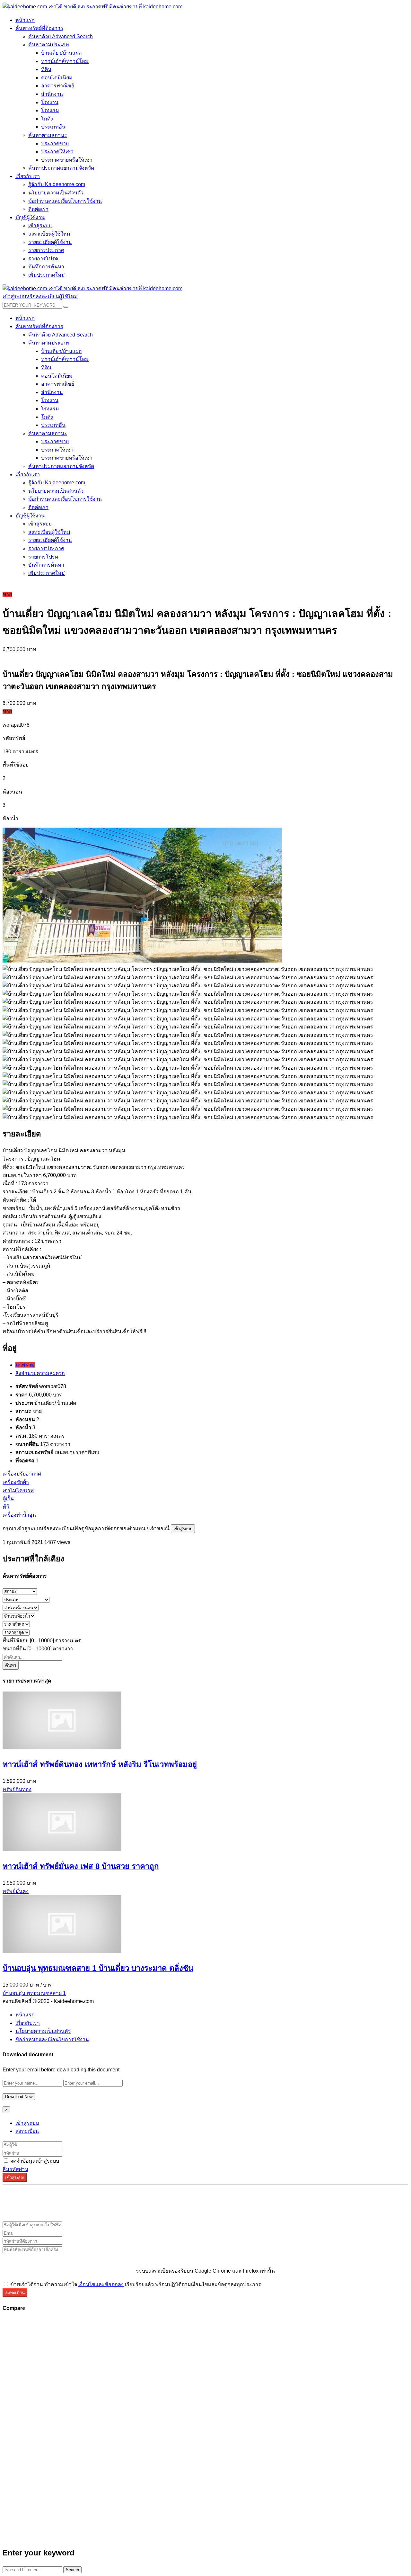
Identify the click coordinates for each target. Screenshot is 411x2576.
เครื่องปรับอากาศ (22, 1474)
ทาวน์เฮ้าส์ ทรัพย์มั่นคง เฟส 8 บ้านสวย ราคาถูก (81, 1866)
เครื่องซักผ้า (16, 1482)
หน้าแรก (25, 2015)
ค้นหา (11, 1665)
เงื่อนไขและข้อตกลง (101, 2284)
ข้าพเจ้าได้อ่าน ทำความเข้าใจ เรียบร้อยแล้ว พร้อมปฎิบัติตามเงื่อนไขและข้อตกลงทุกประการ (135, 2284)
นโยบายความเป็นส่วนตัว (43, 2031)
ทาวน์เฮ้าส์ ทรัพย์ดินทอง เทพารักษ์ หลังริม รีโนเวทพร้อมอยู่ (100, 1764)
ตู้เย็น (8, 1499)
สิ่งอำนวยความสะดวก (40, 1373)
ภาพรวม (25, 1365)
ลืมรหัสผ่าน (15, 2169)
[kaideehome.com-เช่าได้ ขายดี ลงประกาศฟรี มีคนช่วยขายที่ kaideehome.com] (92, 7)
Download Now (19, 2097)
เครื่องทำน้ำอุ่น (19, 1515)
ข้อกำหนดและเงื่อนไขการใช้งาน (52, 2039)
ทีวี (6, 1507)
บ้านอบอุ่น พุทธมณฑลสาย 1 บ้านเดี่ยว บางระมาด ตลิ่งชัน (98, 1968)
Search (72, 2570)
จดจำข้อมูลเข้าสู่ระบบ (34, 2161)
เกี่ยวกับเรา (28, 2023)
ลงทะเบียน (27, 2131)
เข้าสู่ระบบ (183, 1529)
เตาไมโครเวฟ (18, 1490)
